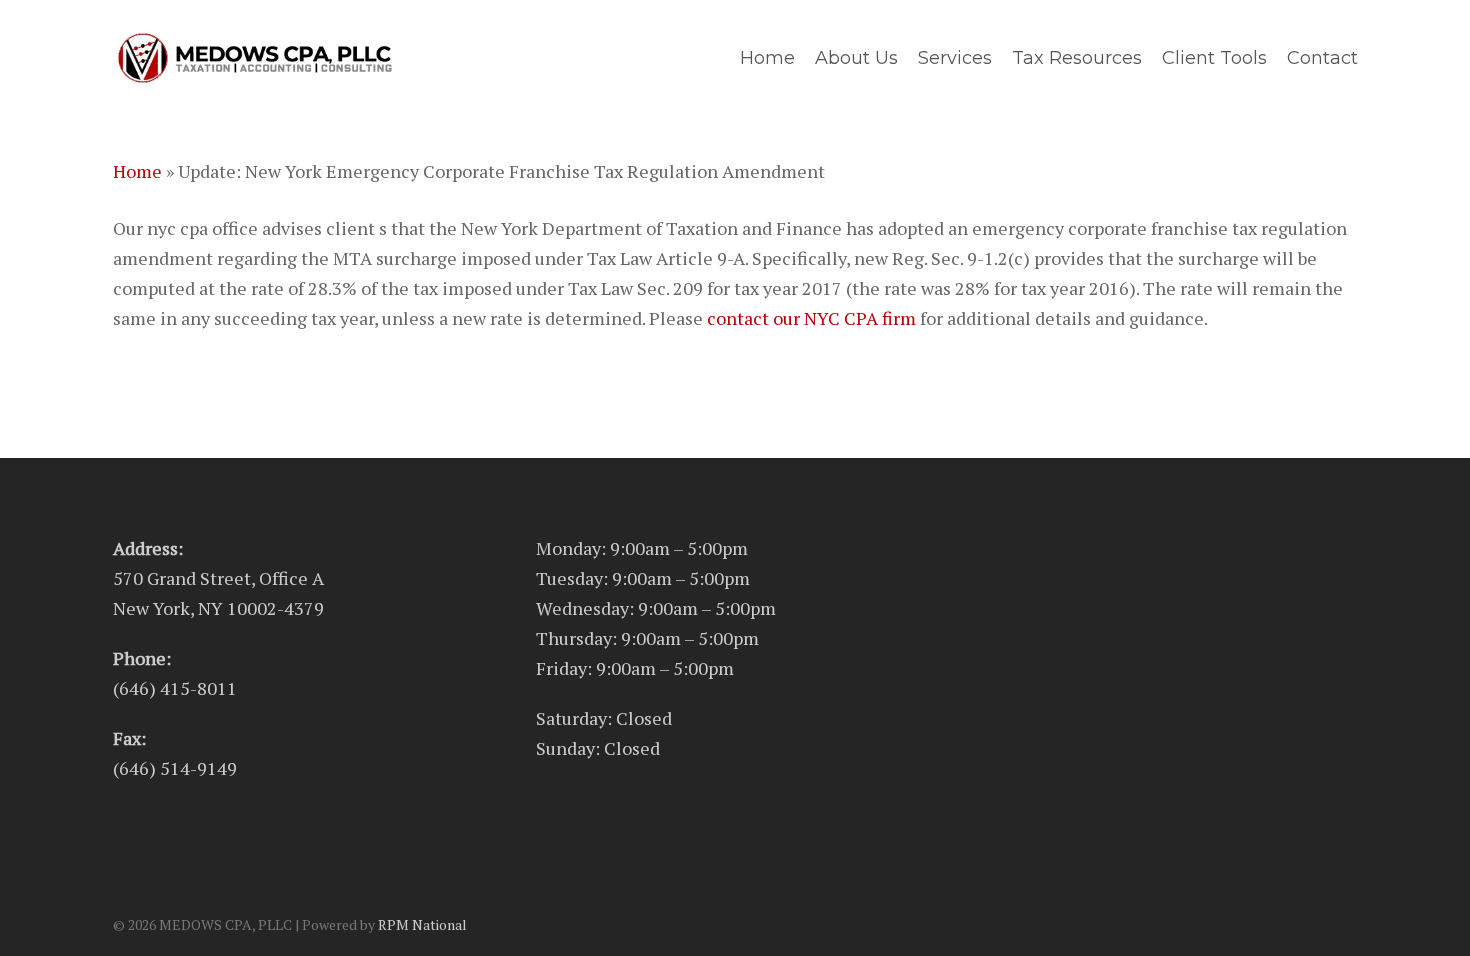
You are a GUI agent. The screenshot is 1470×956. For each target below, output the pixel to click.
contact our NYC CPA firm (811, 318)
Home (137, 171)
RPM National (422, 924)
